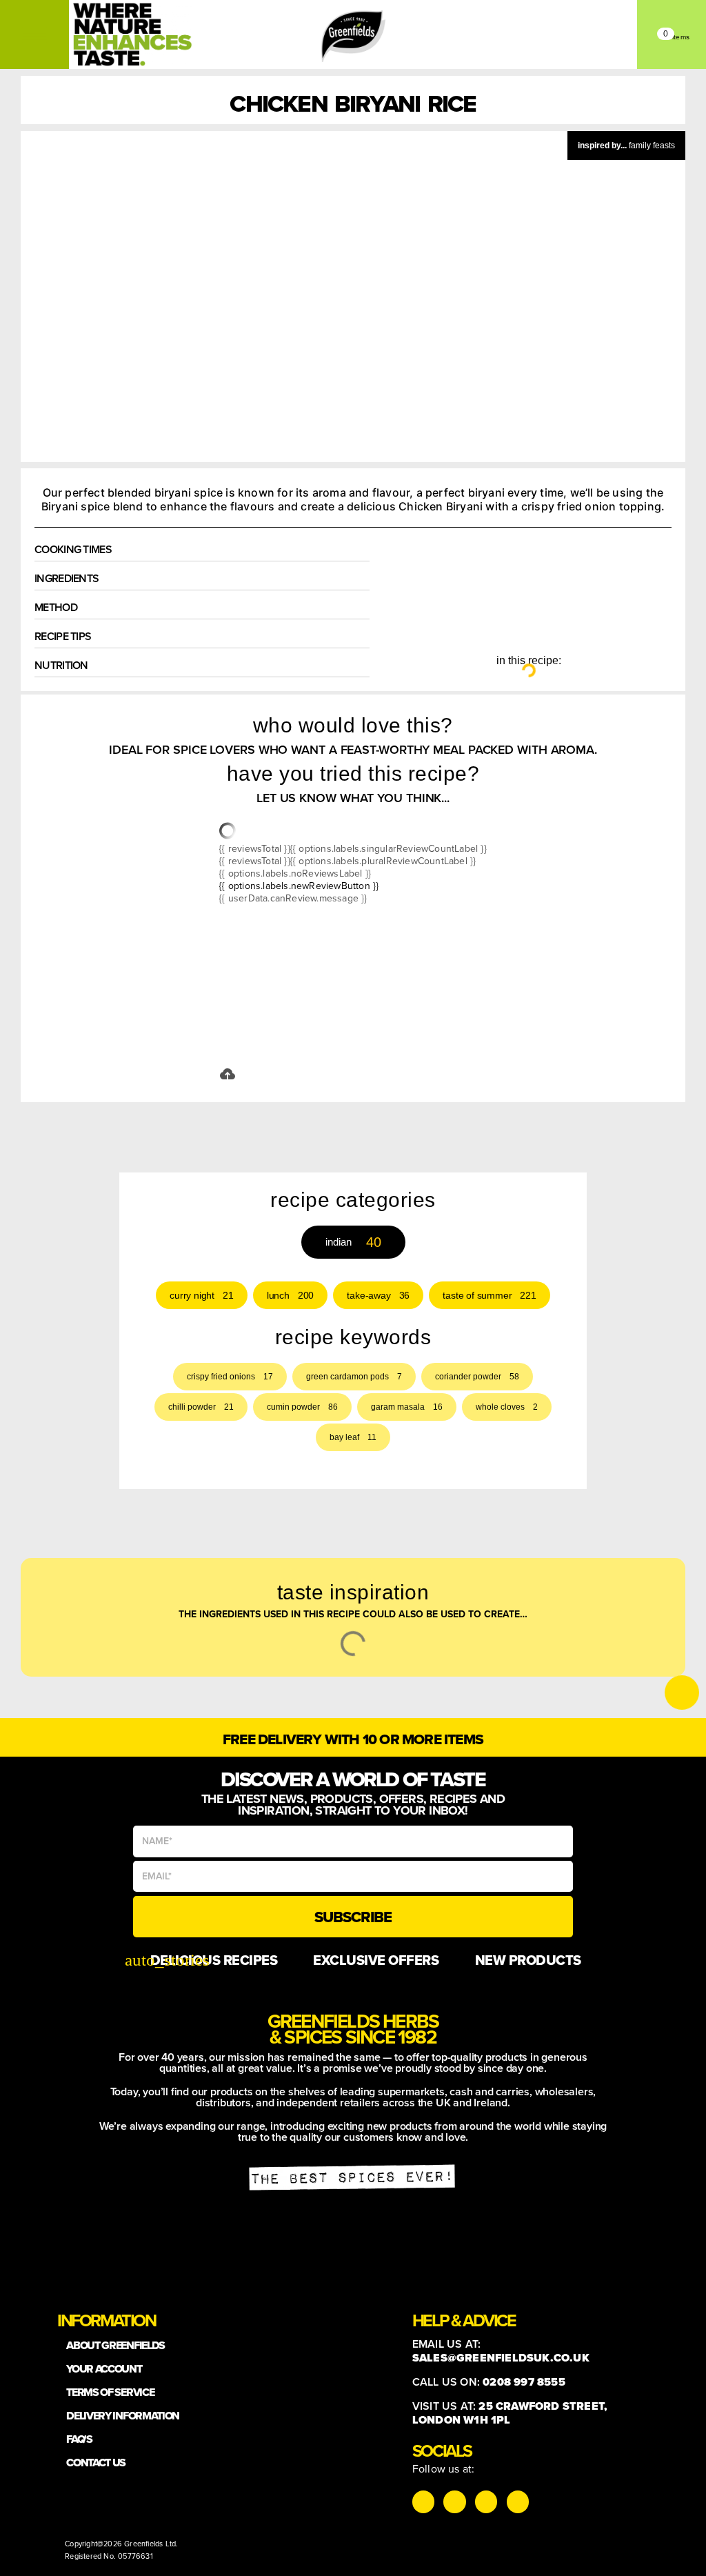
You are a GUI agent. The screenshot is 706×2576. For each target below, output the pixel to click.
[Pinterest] (518, 2502)
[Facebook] (486, 2502)
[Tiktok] (454, 2502)
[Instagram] (423, 2502)
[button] (353, 499)
